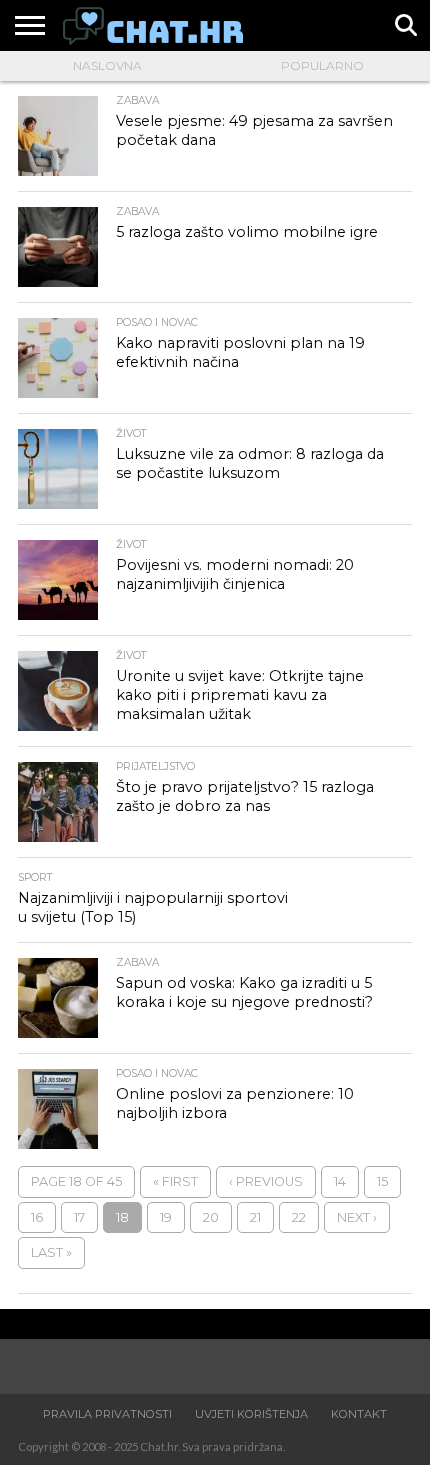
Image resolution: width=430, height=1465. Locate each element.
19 (166, 1217)
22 (299, 1217)
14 (340, 1181)
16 (37, 1217)
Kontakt (359, 1414)
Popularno (322, 65)
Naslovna (107, 65)
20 (211, 1217)
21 (255, 1217)
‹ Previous (266, 1181)
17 (79, 1217)
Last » (51, 1252)
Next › (357, 1217)
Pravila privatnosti (107, 1414)
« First (175, 1181)
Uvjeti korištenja (251, 1414)
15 (382, 1181)
